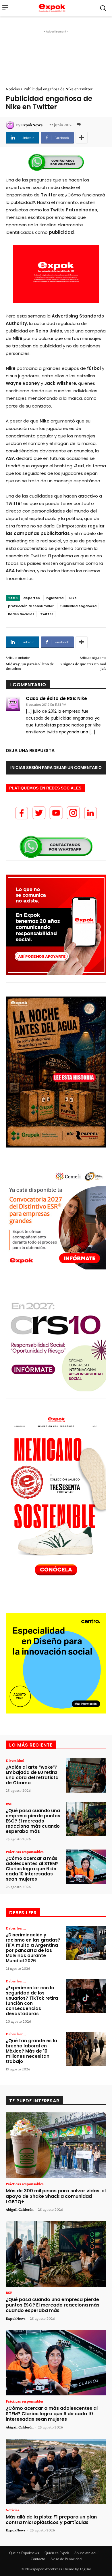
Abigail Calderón (20, 2209)
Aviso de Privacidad (66, 2559)
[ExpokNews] (11, 125)
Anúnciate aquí (86, 2553)
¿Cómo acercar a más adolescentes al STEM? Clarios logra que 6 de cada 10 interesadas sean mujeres (32, 1869)
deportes (32, 598)
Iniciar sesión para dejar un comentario (56, 767)
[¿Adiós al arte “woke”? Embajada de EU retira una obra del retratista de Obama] (86, 1775)
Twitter (47, 614)
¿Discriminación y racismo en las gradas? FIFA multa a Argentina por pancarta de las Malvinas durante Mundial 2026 (33, 1948)
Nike (73, 598)
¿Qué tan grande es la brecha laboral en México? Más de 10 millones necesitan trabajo (31, 2051)
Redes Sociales (21, 614)
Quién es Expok (57, 2553)
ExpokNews (32, 125)
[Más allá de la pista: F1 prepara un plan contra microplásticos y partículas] (56, 2472)
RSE (9, 1804)
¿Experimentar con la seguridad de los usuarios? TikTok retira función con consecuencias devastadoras (32, 2001)
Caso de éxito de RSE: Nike (56, 699)
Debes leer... (16, 1928)
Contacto (38, 2559)
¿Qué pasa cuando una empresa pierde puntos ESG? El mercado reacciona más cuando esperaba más (33, 1821)
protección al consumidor (31, 606)
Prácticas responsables (25, 1852)
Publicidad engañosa (78, 606)
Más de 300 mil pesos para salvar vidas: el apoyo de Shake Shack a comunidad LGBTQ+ (56, 2196)
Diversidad (15, 1760)
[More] (82, 138)
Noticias (13, 89)
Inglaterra (55, 598)
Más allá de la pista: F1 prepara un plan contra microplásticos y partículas (51, 2520)
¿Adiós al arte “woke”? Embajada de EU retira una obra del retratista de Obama (32, 1775)
